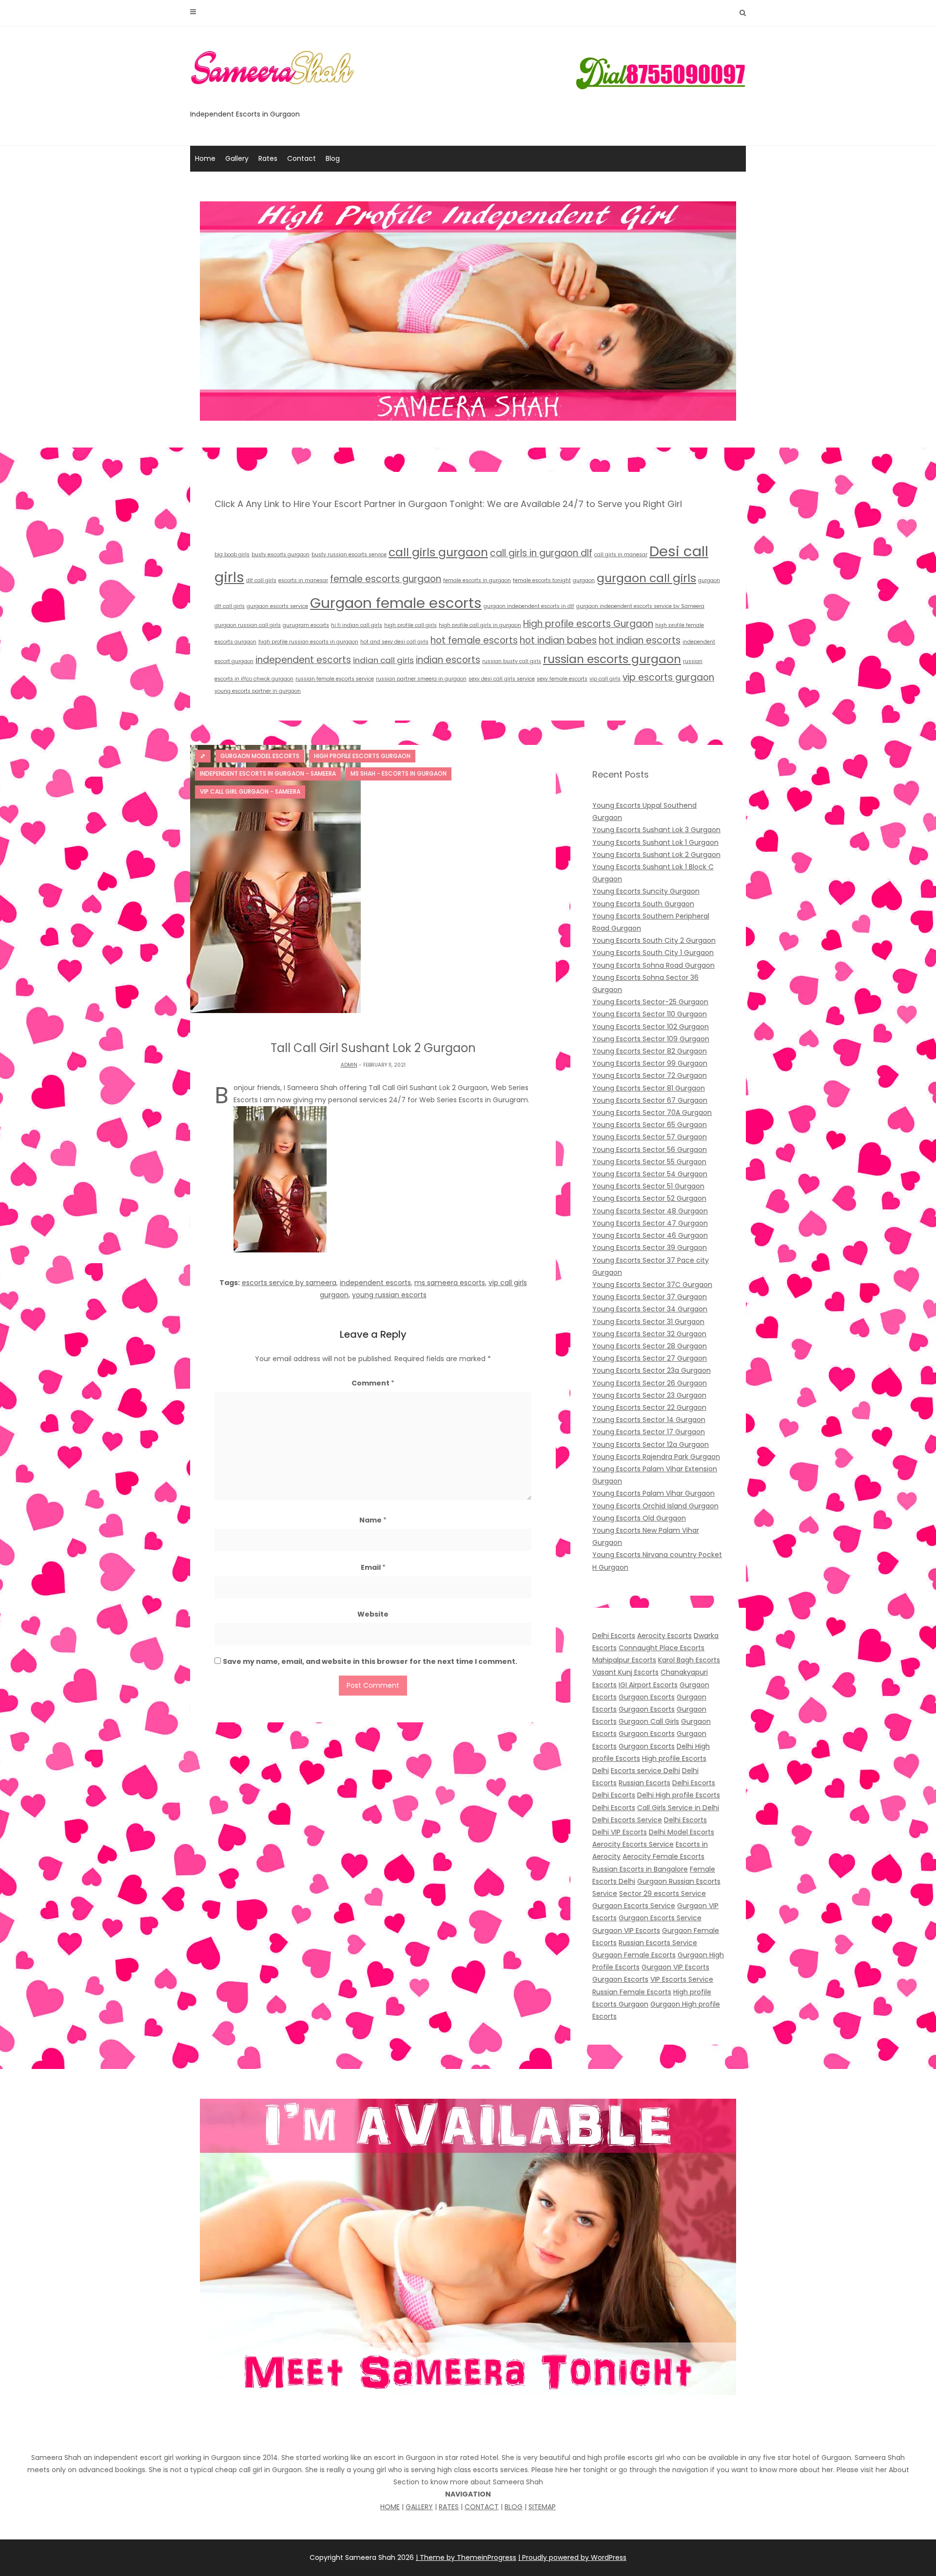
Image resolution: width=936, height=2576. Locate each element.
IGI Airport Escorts (648, 1685)
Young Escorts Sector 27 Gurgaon (650, 1358)
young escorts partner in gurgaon (258, 691)
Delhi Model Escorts (682, 1832)
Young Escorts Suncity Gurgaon (646, 891)
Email (373, 1567)
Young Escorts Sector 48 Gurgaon (650, 1211)
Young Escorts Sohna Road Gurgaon (653, 965)
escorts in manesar (303, 580)
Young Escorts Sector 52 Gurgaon (649, 1198)
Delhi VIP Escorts (620, 1832)
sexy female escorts (562, 679)
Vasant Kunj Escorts (625, 1672)
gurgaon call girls (646, 578)
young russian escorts (389, 1295)
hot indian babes (558, 640)
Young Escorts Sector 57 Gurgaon (650, 1137)
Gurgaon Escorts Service (634, 1906)
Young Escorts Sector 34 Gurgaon (650, 1309)
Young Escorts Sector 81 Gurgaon (649, 1088)
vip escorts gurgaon (668, 677)
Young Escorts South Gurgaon (643, 904)
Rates (268, 158)
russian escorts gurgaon (612, 659)
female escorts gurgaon (386, 579)
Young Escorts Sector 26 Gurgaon (650, 1383)
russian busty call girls (512, 661)
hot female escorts (474, 640)
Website (373, 1614)
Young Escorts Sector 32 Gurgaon (649, 1334)
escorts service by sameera (289, 1283)
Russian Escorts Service (658, 1943)
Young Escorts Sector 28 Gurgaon (650, 1346)
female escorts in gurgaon (477, 580)
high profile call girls (410, 625)
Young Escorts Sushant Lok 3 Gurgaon (656, 830)
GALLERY (419, 2507)
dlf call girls (261, 580)
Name (373, 1520)
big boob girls (232, 555)
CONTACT (482, 2507)
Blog (333, 158)
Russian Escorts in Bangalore (640, 1869)
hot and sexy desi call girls (394, 642)
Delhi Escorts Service (627, 1820)
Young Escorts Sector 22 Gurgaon (649, 1407)
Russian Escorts (644, 1783)
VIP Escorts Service (682, 1979)
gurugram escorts (306, 625)
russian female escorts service (335, 679)
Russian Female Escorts (632, 1992)
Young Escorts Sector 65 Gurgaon (650, 1125)
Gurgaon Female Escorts (634, 1955)
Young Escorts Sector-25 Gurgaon (650, 1002)
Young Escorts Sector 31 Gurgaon (648, 1322)
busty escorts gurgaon (281, 555)
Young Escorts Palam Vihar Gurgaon (653, 1493)
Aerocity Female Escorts (663, 1856)
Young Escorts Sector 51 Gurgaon (648, 1186)
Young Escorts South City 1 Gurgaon (653, 953)
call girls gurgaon (438, 552)
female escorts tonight (542, 580)
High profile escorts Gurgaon (588, 624)
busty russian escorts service (349, 555)
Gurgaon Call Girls (649, 1721)
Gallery (237, 158)
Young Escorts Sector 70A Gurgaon (652, 1112)
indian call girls (383, 660)
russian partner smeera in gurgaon (421, 679)
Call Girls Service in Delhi (678, 1808)
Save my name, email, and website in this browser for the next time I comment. (370, 1661)
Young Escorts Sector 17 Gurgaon (649, 1432)
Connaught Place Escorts (662, 1648)
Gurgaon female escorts (396, 603)
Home (205, 158)
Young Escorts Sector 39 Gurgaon (650, 1248)
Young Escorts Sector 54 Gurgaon (650, 1174)
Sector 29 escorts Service (663, 1893)
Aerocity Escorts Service (633, 1844)
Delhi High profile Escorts (679, 1795)
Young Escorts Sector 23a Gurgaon (652, 1370)
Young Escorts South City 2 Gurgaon (654, 940)
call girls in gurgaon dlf (541, 553)
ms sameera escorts (450, 1283)
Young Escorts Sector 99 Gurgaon (650, 1063)
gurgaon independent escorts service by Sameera (640, 606)
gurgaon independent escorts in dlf (529, 606)
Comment (373, 1383)
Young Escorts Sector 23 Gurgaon (649, 1395)
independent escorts (303, 660)
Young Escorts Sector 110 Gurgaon (650, 1014)
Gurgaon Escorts (647, 1697)
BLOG (514, 2507)
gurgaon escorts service (277, 606)
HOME (390, 2507)
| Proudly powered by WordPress (572, 2557)
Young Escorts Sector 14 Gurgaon (649, 1420)
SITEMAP (542, 2507)
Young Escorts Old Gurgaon (639, 1518)
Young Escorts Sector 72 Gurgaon (650, 1075)
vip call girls (605, 679)
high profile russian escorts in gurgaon (308, 642)
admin (349, 1065)
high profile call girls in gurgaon (480, 625)
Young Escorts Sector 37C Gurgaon (652, 1285)
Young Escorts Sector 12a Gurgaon (651, 1444)
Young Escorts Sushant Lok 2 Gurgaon (656, 855)
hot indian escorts (640, 640)
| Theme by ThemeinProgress (466, 2557)
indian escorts (448, 660)
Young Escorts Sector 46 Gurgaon (650, 1235)
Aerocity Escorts (664, 1636)
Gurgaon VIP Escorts (626, 1931)
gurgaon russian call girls (248, 625)
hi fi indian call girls (357, 625)
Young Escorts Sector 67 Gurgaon (650, 1100)
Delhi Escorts (614, 1636)
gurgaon (584, 580)
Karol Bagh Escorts (689, 1660)
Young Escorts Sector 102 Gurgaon (651, 1027)
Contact (302, 158)
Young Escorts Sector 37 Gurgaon (650, 1297)
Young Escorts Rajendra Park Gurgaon (656, 1457)
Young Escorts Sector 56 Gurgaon (650, 1150)
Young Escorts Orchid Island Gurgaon (655, 1506)
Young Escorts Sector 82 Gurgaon (650, 1051)
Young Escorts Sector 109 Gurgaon (651, 1039)
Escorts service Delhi (645, 1771)
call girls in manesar (621, 555)
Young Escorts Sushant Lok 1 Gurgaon (655, 842)
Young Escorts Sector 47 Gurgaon (650, 1223)
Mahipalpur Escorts (624, 1660)
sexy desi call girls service (502, 679)
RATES (449, 2507)
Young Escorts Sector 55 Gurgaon (649, 1162)
